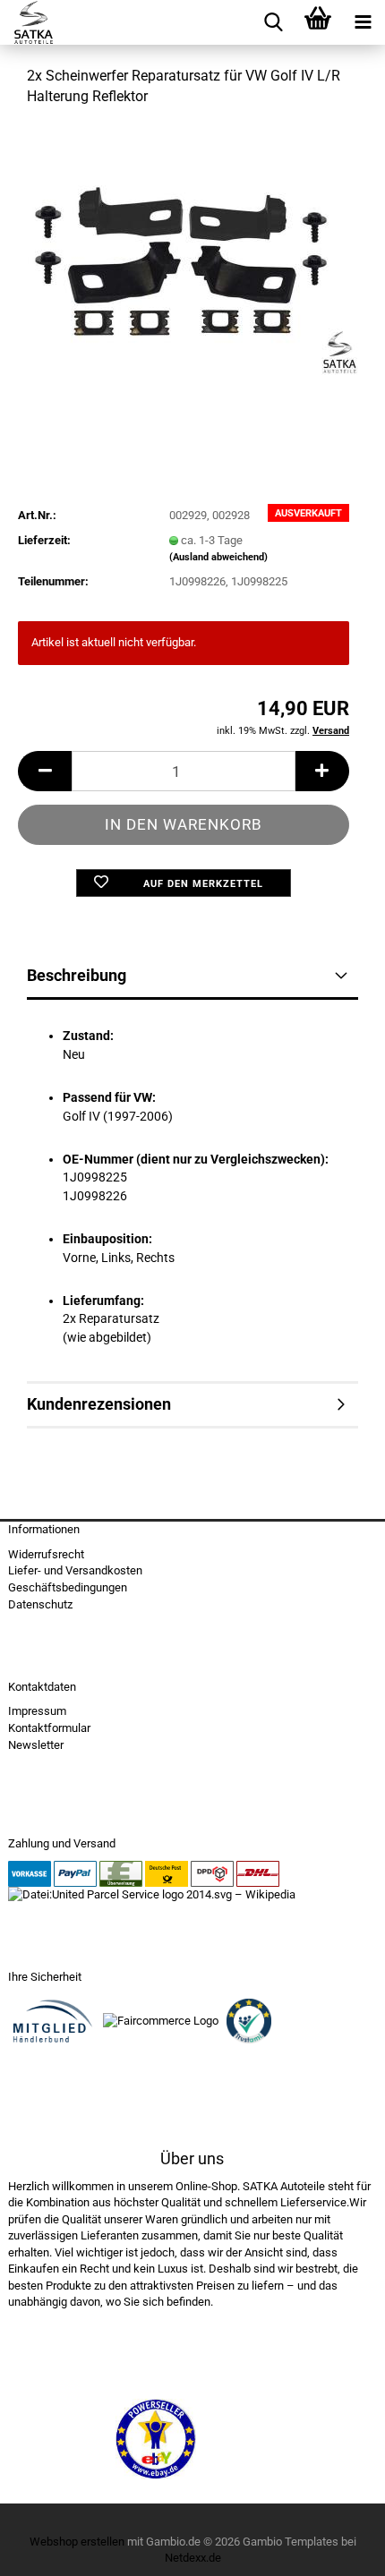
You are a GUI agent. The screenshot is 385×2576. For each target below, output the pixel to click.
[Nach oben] (336, 2549)
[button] (45, 771)
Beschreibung (77, 975)
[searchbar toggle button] (273, 22)
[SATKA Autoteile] (27, 22)
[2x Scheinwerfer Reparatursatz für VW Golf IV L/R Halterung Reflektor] (193, 256)
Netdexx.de (193, 2558)
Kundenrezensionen (99, 1404)
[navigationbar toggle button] (363, 22)
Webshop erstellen (77, 2542)
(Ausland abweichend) (218, 557)
